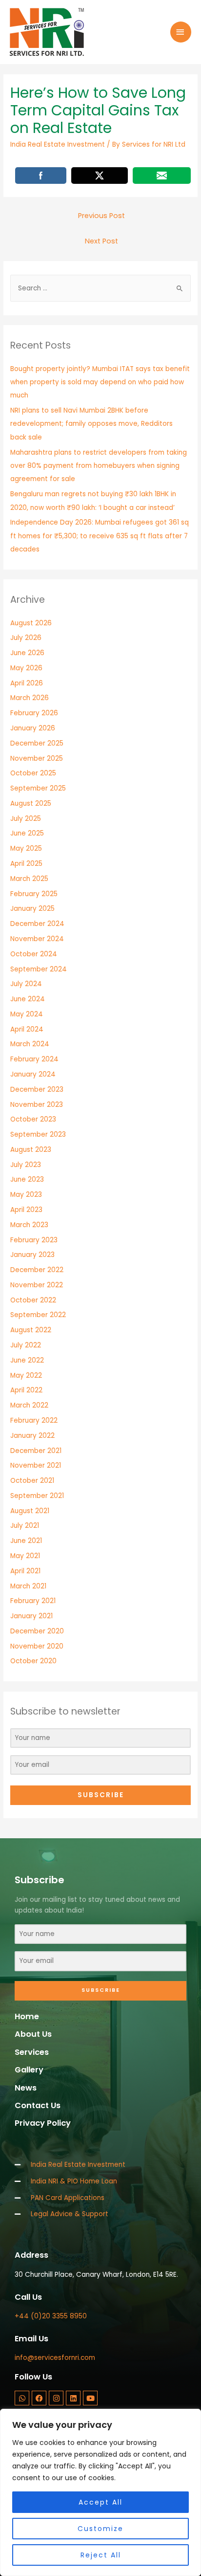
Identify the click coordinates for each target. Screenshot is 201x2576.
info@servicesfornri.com (55, 2358)
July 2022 (26, 1345)
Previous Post (101, 216)
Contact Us (38, 2105)
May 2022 (26, 1376)
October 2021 (32, 1481)
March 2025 (29, 879)
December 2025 (37, 743)
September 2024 (39, 969)
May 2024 (27, 1014)
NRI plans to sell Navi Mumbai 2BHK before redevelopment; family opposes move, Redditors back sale (91, 424)
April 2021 (25, 1571)
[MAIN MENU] (181, 32)
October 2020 (33, 1661)
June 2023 (27, 1179)
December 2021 (36, 1451)
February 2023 (34, 1240)
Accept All (100, 2502)
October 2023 (33, 1119)
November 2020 (37, 1646)
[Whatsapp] (22, 2398)
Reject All (101, 2555)
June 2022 (27, 1360)
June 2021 (26, 1541)
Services (32, 2052)
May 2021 (25, 1556)
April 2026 (27, 683)
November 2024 (37, 939)
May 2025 (26, 848)
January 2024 (33, 1074)
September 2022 (38, 1315)
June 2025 (27, 833)
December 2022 (37, 1270)
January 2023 (32, 1255)
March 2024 (30, 1044)
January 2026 (33, 728)
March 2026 (30, 698)
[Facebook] (39, 2398)
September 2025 (38, 788)
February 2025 (34, 894)
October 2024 (34, 954)
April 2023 (26, 1210)
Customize (100, 2529)
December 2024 (37, 924)
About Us (33, 2034)
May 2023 (26, 1195)
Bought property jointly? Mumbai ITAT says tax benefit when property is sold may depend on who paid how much (100, 382)
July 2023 (26, 1165)
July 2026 (26, 638)
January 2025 (32, 909)
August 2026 (31, 623)
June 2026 (27, 653)
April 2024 (27, 1029)
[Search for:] (100, 288)
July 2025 (26, 819)
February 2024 (34, 1059)
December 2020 (37, 1631)
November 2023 (37, 1105)
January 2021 (31, 1616)
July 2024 (26, 984)
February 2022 (34, 1420)
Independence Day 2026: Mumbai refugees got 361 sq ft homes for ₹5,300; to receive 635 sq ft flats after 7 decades (100, 536)
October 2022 (33, 1300)
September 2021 (37, 1496)
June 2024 (28, 999)
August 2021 (30, 1511)
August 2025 (31, 804)
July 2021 (25, 1526)
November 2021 (36, 1465)
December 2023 (37, 1090)
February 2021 (33, 1601)
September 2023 (38, 1134)
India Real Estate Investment (58, 144)
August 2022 (31, 1330)
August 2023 (31, 1150)
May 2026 (26, 668)
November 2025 (37, 759)
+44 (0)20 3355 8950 (51, 2316)
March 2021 (28, 1586)
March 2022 (29, 1405)
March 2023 (29, 1225)
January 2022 (32, 1436)
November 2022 (37, 1285)
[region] (100, 2492)
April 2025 (26, 864)
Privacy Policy (43, 2123)
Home (27, 2016)
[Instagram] (56, 2398)
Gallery (29, 2070)
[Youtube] (90, 2398)
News (26, 2088)
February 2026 (34, 713)
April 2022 (26, 1390)
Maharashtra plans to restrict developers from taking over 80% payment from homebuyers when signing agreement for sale (99, 466)
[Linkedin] (73, 2398)
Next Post (101, 241)
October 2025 (33, 773)
